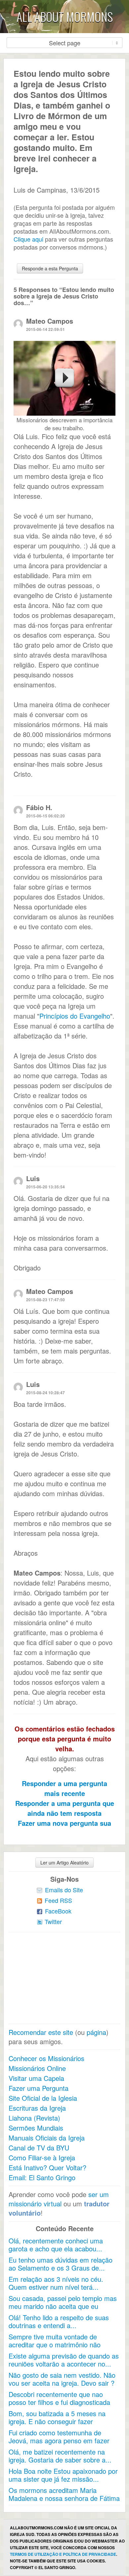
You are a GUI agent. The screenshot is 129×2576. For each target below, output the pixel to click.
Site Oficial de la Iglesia (43, 2098)
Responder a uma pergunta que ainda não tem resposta (65, 1808)
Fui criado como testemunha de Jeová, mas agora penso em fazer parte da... (59, 2440)
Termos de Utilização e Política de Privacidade (63, 2554)
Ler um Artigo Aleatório (64, 1863)
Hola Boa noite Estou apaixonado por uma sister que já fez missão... (63, 2475)
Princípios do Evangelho (75, 1016)
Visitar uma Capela (36, 2078)
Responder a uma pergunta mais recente (64, 1788)
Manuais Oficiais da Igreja (47, 2138)
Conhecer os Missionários (46, 2058)
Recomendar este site (41, 2032)
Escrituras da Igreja (37, 2108)
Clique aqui (28, 239)
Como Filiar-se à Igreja (42, 2158)
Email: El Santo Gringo (42, 2177)
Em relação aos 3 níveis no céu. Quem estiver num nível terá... (56, 2283)
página (96, 2032)
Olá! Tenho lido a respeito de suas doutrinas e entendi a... (59, 2321)
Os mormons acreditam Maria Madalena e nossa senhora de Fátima (64, 2494)
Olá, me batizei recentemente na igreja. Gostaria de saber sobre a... (60, 2456)
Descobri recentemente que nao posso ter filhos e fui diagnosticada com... (59, 2402)
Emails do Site (64, 1890)
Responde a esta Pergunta (50, 268)
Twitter (53, 1921)
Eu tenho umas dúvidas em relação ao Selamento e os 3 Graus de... (61, 2264)
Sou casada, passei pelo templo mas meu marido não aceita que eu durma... (63, 2306)
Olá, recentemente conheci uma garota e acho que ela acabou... (56, 2245)
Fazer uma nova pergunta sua (64, 1823)
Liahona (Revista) (34, 2118)
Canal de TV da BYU (39, 2148)
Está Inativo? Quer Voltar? (47, 2167)
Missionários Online (37, 2068)
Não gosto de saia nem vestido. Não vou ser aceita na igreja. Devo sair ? (62, 2379)
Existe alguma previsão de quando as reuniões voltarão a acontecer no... (64, 2360)
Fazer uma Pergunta (39, 2088)
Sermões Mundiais (36, 2128)
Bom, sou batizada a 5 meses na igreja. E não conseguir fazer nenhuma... (57, 2421)
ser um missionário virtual (59, 2199)
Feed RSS (58, 1900)
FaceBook (58, 1911)
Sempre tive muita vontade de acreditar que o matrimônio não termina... (55, 2345)
